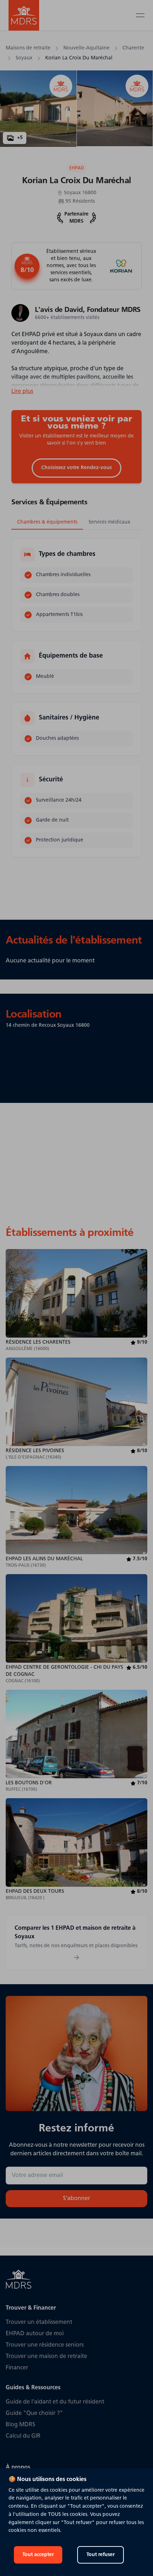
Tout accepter (38, 2555)
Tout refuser (101, 2555)
